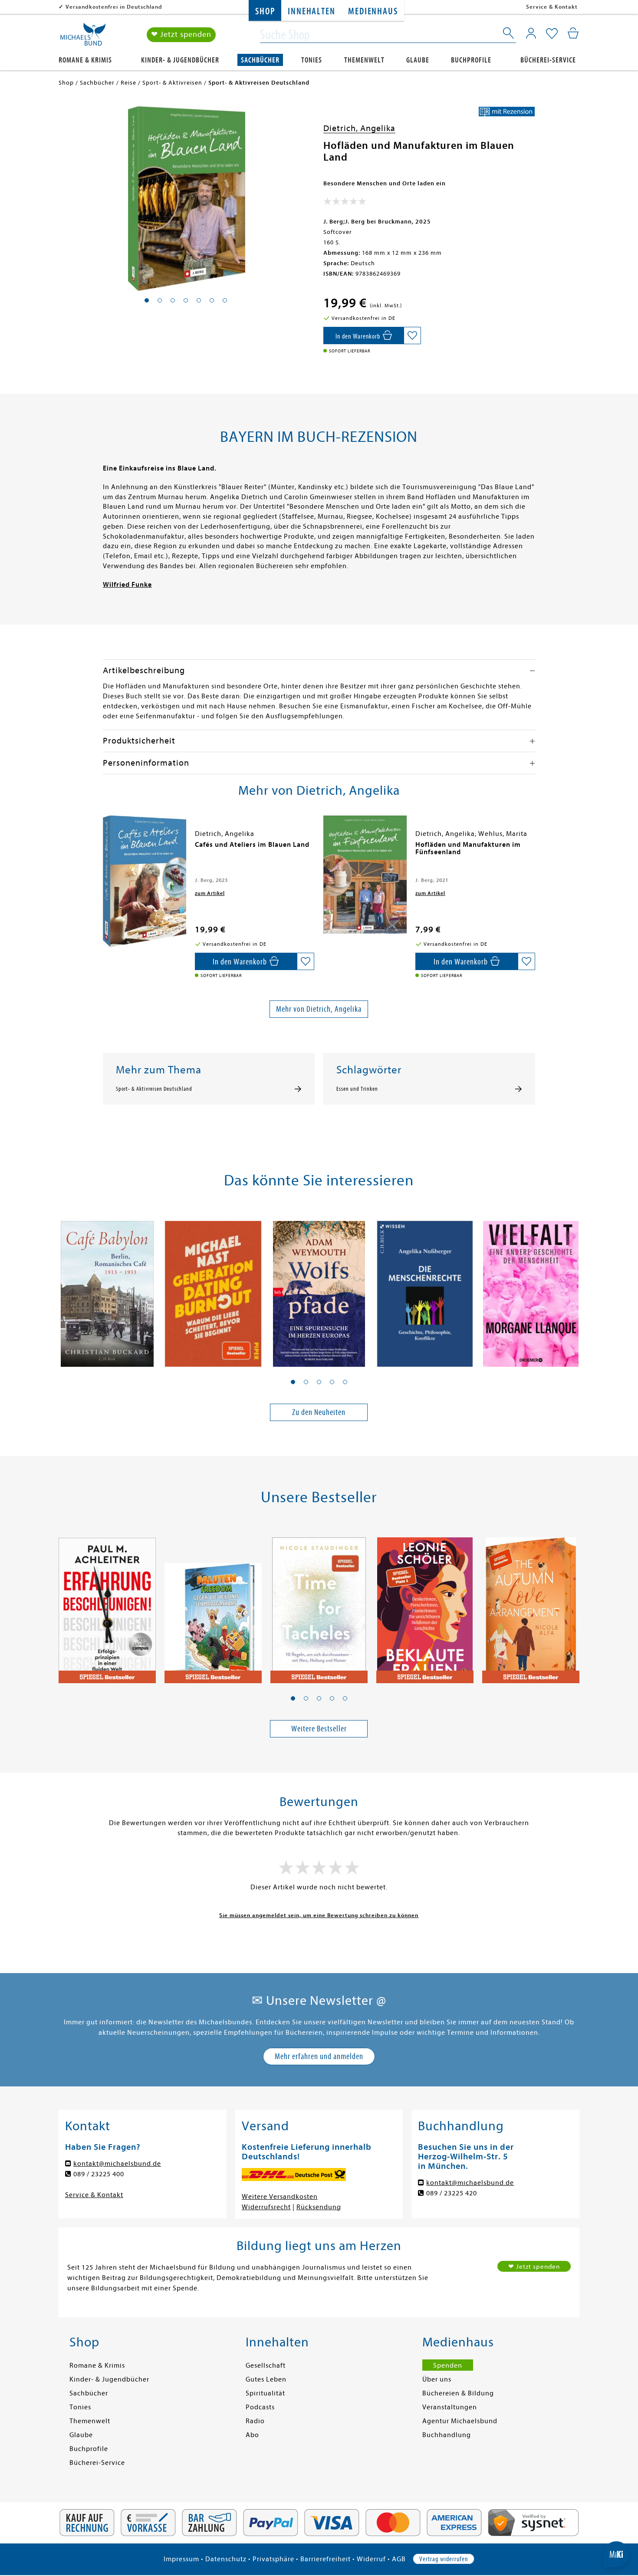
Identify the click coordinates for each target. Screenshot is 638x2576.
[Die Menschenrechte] (425, 1289)
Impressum (181, 2559)
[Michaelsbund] (83, 37)
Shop (265, 12)
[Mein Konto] (531, 33)
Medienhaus (373, 12)
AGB (399, 2559)
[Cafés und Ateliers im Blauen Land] (145, 881)
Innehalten (311, 12)
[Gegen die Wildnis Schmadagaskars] (213, 1605)
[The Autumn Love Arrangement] (531, 1605)
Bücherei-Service (548, 60)
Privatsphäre (273, 2559)
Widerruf (371, 2559)
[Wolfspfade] (319, 1289)
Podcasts (260, 2407)
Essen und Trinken (357, 1089)
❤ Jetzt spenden (181, 35)
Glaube (418, 60)
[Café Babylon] (107, 1289)
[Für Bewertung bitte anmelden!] (345, 203)
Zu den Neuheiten (319, 1412)
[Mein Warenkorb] (573, 33)
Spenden (448, 2365)
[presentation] (105, 849)
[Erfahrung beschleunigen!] (107, 1605)
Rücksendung (319, 2207)
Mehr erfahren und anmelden (319, 2056)
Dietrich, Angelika (359, 128)
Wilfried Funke (127, 585)
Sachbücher (260, 60)
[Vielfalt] (531, 1289)
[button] (293, 1382)
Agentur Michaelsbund (460, 2421)
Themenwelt (364, 60)
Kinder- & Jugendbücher (180, 60)
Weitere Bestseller (319, 1729)
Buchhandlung (447, 2435)
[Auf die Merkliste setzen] (412, 336)
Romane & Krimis (85, 60)
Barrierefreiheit (326, 2559)
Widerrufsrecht (266, 2207)
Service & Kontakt (552, 7)
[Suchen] (509, 35)
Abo (252, 2435)
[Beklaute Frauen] (425, 1605)
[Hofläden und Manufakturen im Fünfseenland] (365, 874)
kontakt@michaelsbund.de (117, 2164)
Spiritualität (265, 2393)
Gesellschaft (266, 2365)
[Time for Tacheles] (319, 1605)
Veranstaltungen (450, 2407)
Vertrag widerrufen (444, 2559)
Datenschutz (226, 2559)
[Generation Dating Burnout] (213, 1289)
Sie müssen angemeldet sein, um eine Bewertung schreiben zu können (319, 1915)
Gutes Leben (266, 2379)
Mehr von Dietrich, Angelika (319, 1009)
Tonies (312, 60)
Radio (255, 2421)
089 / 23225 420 (452, 2193)
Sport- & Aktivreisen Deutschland (154, 1089)
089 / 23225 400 (99, 2174)
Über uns (437, 2379)
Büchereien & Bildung (458, 2393)
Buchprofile (471, 60)
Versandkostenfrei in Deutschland (114, 7)
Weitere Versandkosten (280, 2197)
